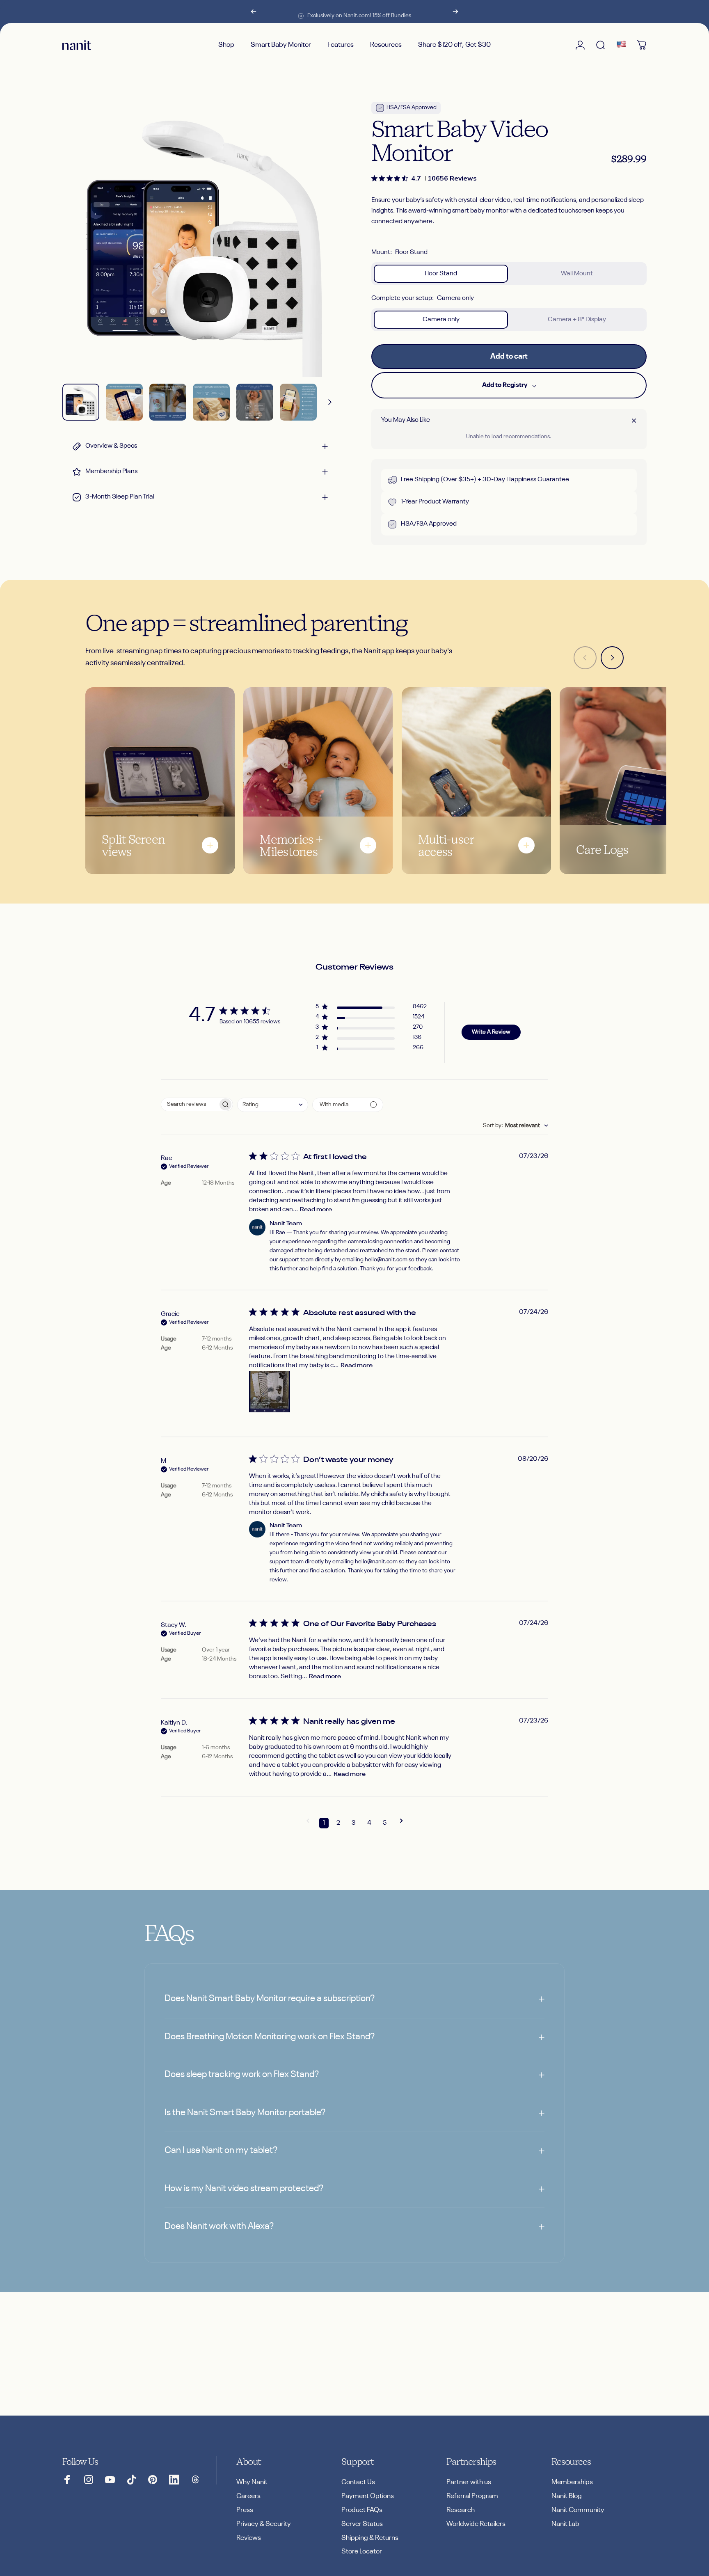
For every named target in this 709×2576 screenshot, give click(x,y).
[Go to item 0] (81, 402)
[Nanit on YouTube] (110, 2480)
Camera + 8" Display (577, 320)
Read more (316, 1210)
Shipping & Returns (370, 2538)
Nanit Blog (567, 2496)
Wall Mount (577, 274)
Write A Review (491, 1032)
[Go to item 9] (255, 402)
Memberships (572, 2482)
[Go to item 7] (168, 402)
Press (245, 2510)
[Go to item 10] (298, 402)
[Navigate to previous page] (308, 1823)
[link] (424, 178)
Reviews (249, 2538)
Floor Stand (441, 274)
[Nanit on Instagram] (89, 2480)
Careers (248, 2496)
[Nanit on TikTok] (131, 2480)
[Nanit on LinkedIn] (174, 2480)
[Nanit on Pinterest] (153, 2480)
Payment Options (368, 2496)
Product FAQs (362, 2510)
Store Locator (362, 2552)
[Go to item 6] (124, 402)
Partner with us (469, 2482)
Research (461, 2510)
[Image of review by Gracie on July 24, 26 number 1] (270, 1392)
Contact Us (358, 2482)
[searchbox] (190, 1104)
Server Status (362, 2524)
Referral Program (472, 2496)
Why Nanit (252, 2482)
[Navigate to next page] (401, 1823)
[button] (371, 1008)
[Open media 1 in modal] (200, 239)
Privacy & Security (264, 2524)
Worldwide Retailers (476, 2524)
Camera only (441, 320)
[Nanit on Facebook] (67, 2480)
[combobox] (273, 1105)
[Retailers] (621, 45)
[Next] (455, 11)
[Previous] (254, 11)
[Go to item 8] (211, 402)
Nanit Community (578, 2510)
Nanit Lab (565, 2524)
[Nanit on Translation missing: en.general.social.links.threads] (195, 2480)
